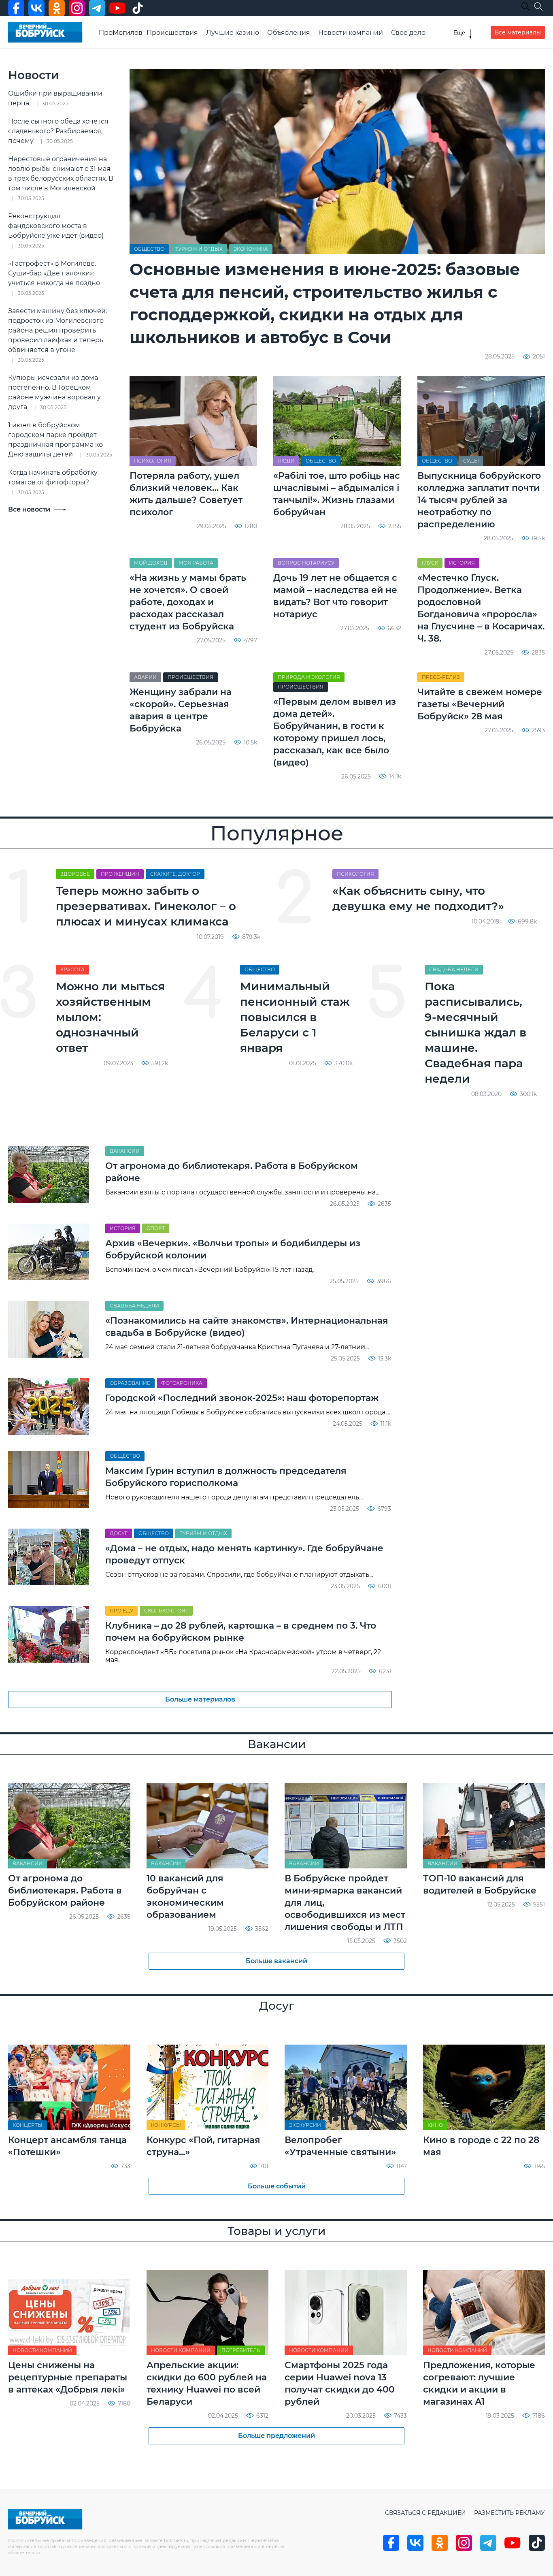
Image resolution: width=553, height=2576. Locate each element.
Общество (149, 249)
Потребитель (241, 2350)
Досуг (119, 1533)
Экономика (251, 249)
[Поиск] (538, 6)
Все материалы (518, 32)
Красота (72, 969)
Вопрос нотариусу (306, 563)
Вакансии (125, 1151)
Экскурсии (305, 2125)
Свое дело (408, 33)
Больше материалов (200, 1699)
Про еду (121, 1611)
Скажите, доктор (175, 874)
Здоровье (75, 874)
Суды (471, 461)
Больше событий (277, 2186)
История (462, 563)
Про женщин (120, 874)
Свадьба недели (454, 969)
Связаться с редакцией (425, 2513)
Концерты (28, 2125)
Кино (435, 2125)
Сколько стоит (166, 1611)
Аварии (145, 677)
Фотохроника (182, 1383)
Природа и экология (309, 677)
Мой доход (151, 563)
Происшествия (172, 33)
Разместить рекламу (509, 2513)
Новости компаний (351, 33)
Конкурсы (166, 2125)
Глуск (430, 563)
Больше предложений (276, 2436)
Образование (130, 1383)
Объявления (289, 33)
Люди (286, 461)
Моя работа (196, 563)
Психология (153, 461)
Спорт (156, 1228)
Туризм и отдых (199, 249)
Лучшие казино (233, 33)
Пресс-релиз (441, 677)
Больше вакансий (276, 1961)
